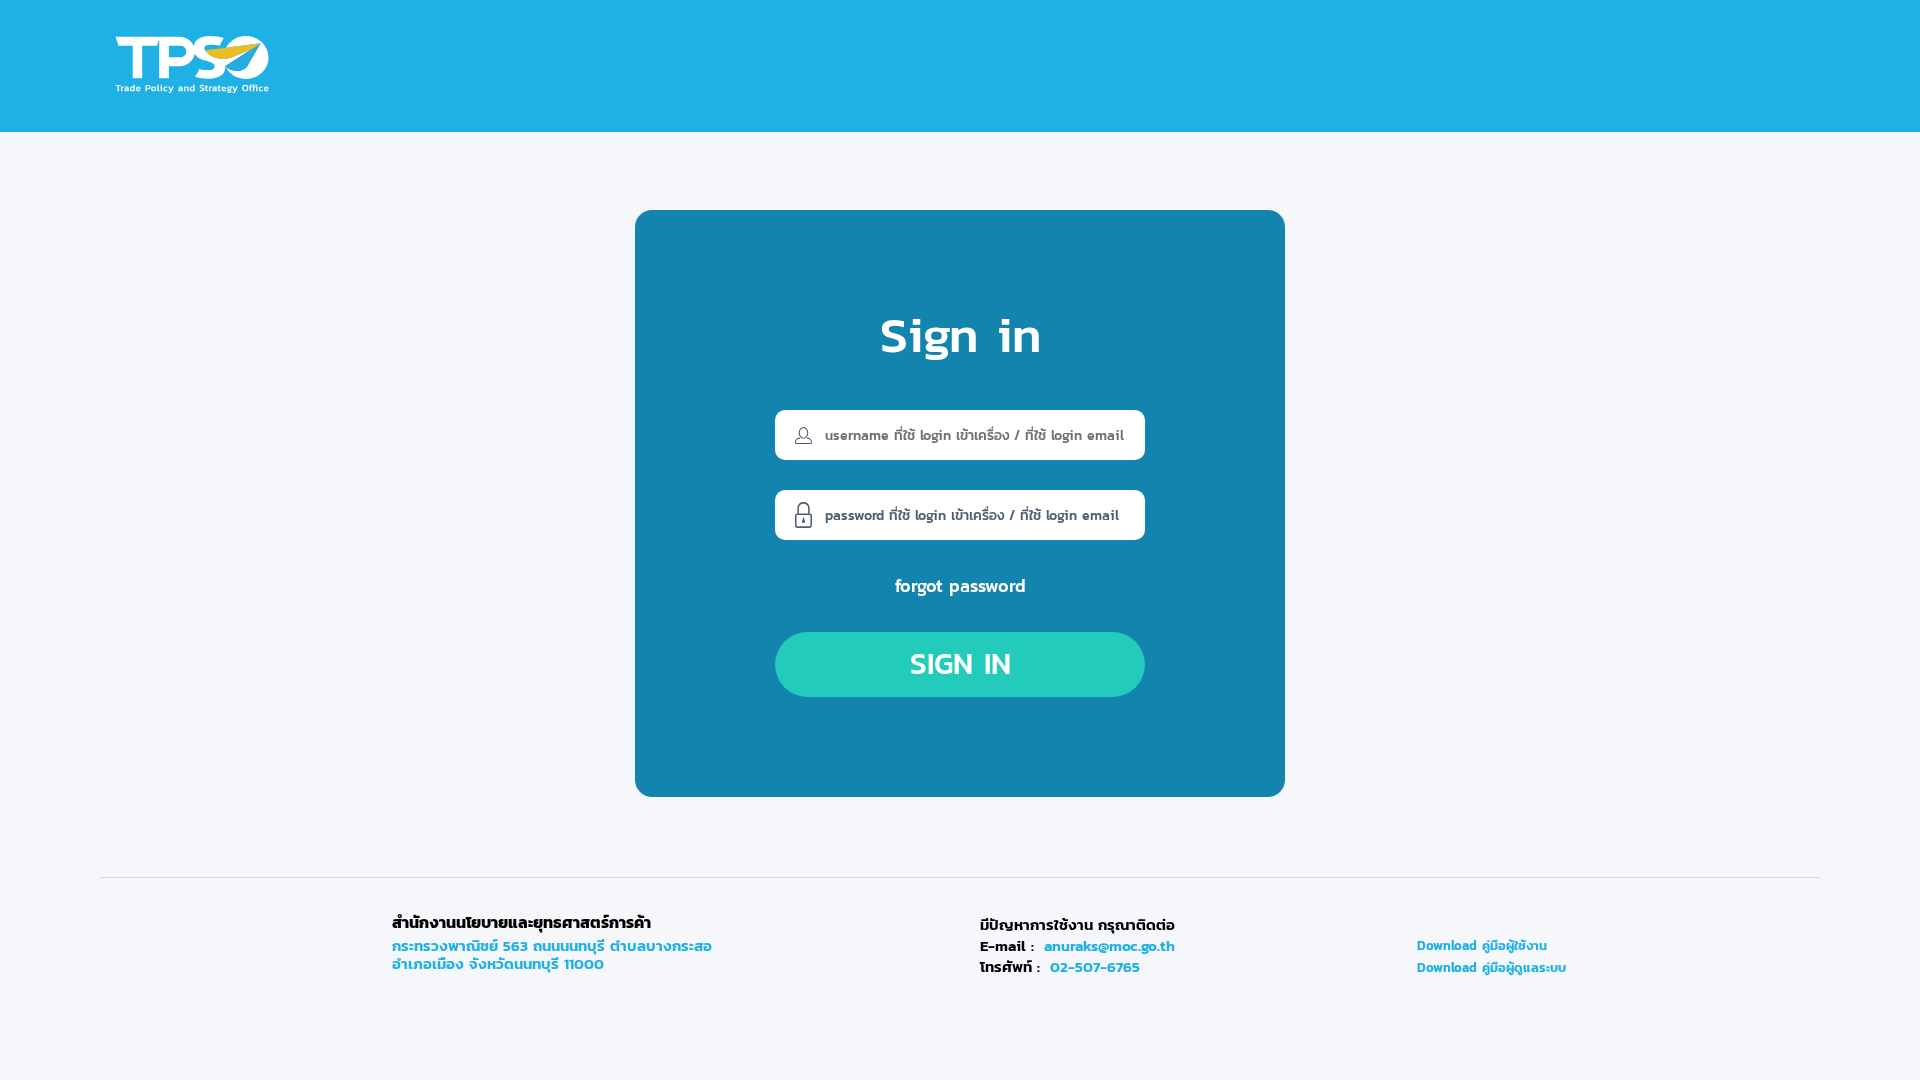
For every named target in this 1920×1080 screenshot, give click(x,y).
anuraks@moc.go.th (1109, 946)
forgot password (960, 585)
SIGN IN (960, 663)
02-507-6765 (1095, 967)
